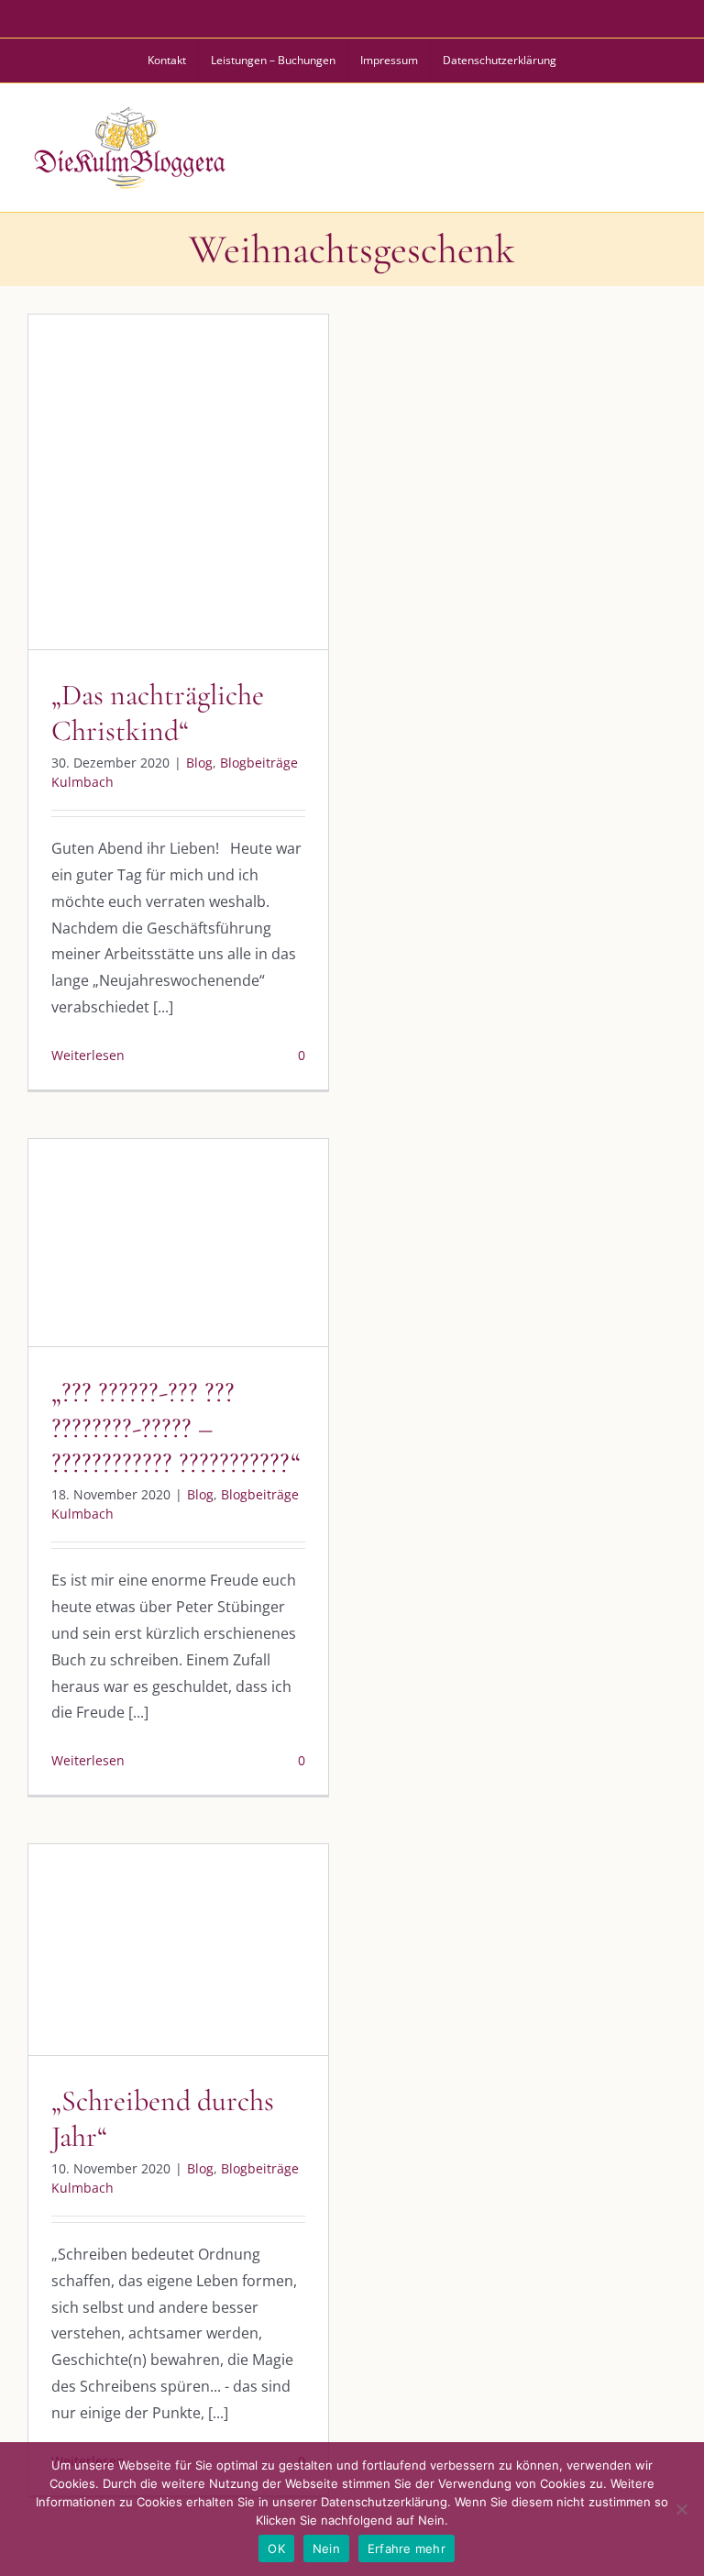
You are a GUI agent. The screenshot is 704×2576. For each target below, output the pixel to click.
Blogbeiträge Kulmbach (195, 520)
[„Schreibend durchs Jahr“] (178, 1950)
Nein (326, 2548)
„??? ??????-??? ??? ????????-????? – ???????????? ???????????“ (176, 1427)
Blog (102, 520)
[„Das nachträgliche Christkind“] (178, 482)
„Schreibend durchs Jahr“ (163, 2118)
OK (276, 2548)
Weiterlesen (88, 1055)
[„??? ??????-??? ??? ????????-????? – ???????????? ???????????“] (178, 1243)
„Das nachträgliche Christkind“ (158, 712)
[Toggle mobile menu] (666, 145)
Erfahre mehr (407, 2548)
